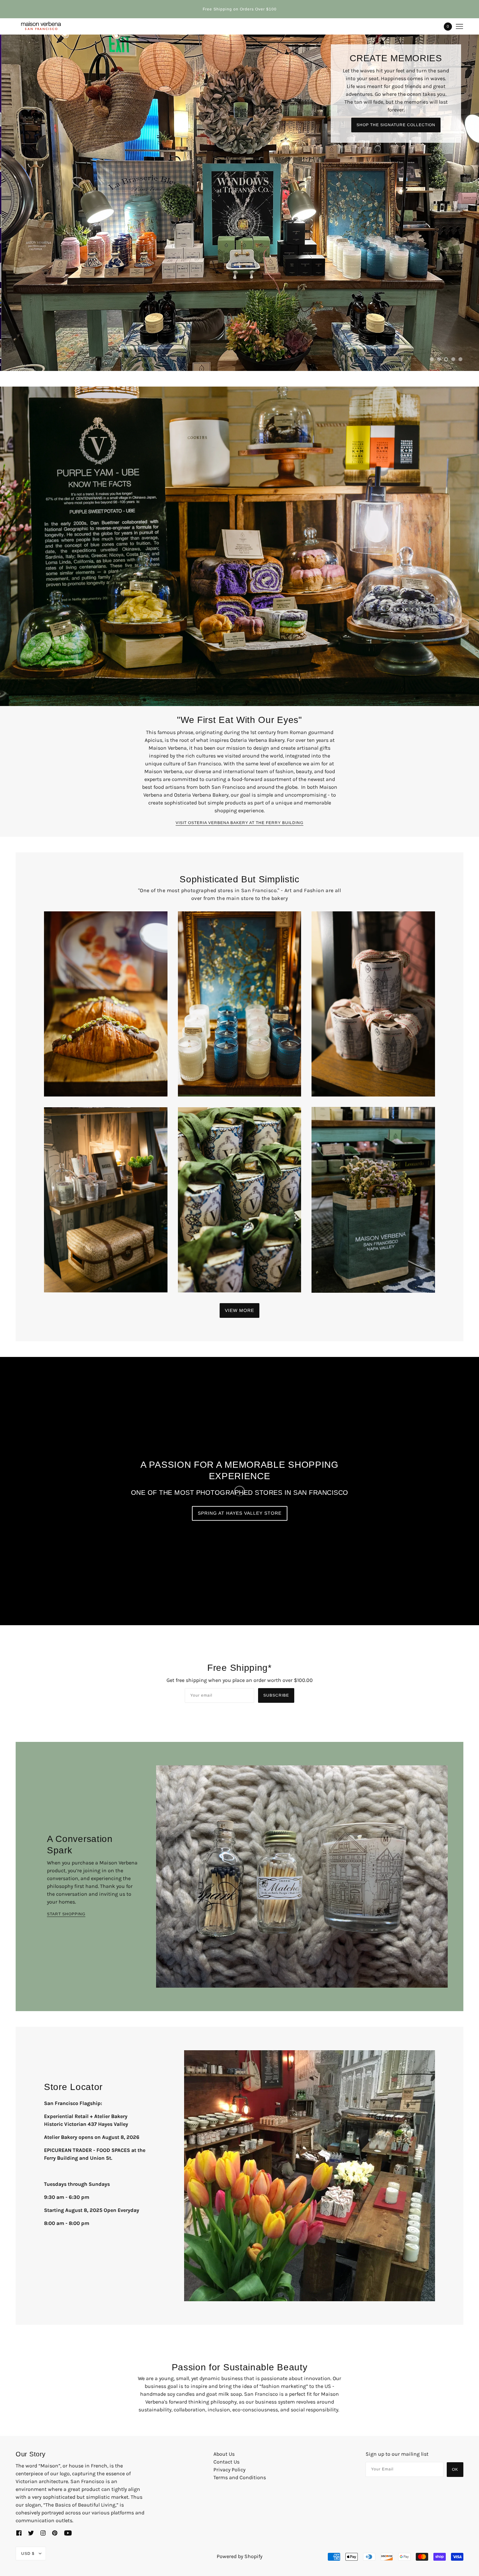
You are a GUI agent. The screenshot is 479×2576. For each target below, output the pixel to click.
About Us (224, 2399)
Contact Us (226, 2407)
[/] (40, 26)
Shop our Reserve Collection (396, 144)
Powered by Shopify (239, 2502)
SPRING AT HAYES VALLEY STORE (240, 1458)
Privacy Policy (229, 2415)
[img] (19, 2478)
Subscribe (276, 1641)
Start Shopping (66, 1859)
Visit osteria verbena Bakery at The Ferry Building (239, 768)
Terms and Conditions (240, 2423)
